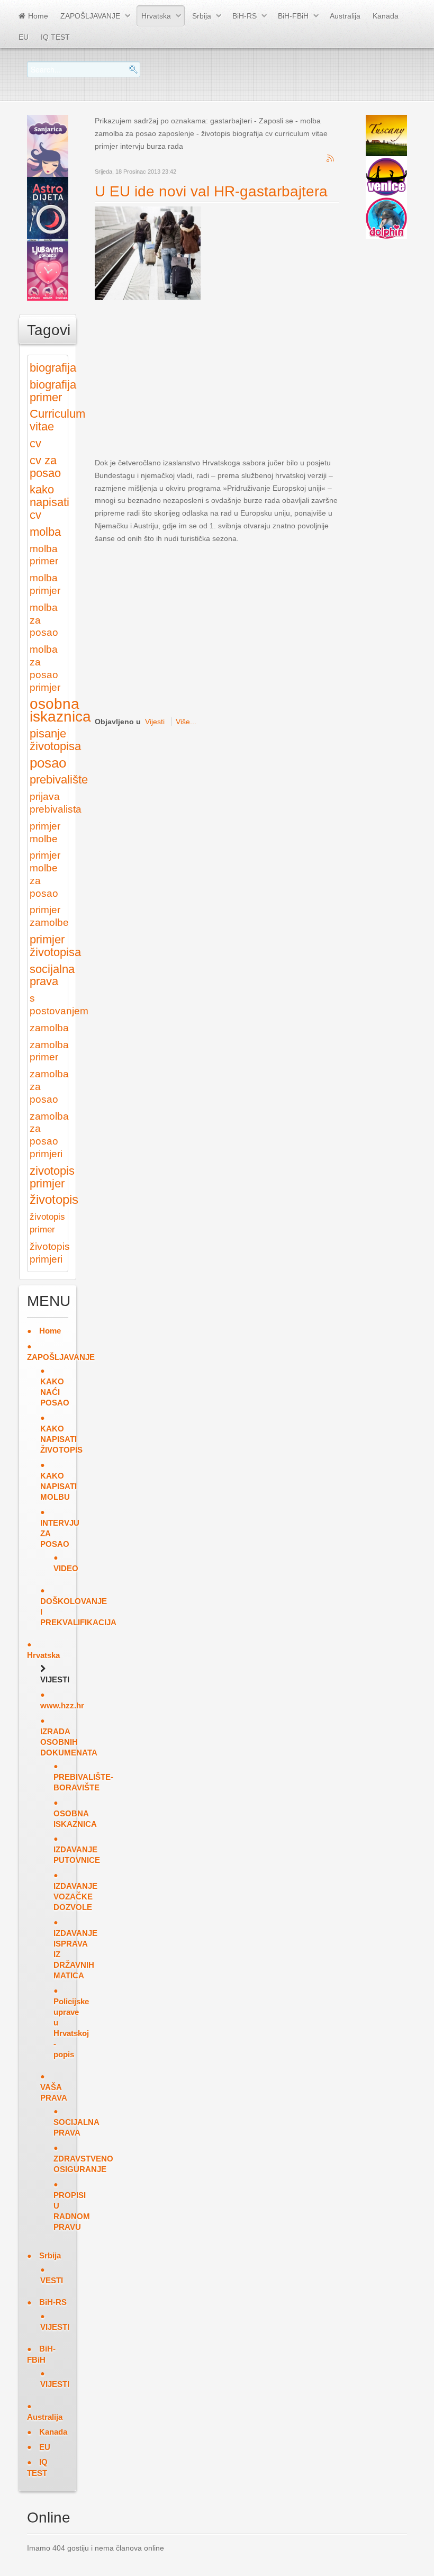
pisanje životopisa (55, 740)
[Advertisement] (264, 379)
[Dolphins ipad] (386, 218)
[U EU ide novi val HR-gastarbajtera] (148, 253)
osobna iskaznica (60, 710)
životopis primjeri (50, 1253)
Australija (345, 16)
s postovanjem (59, 1005)
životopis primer (47, 1223)
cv (35, 443)
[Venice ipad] (386, 176)
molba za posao (44, 620)
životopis (54, 1200)
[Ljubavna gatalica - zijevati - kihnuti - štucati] (48, 269)
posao (48, 763)
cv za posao (45, 467)
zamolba (49, 1028)
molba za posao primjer (45, 668)
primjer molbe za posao (45, 874)
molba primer (44, 555)
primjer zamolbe (49, 916)
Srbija (202, 16)
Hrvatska (156, 16)
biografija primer (53, 391)
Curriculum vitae (57, 420)
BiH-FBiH (293, 16)
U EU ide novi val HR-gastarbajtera (211, 191)
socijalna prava (52, 975)
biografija (53, 368)
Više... (186, 722)
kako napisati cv (49, 502)
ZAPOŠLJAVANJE (90, 16)
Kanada (386, 16)
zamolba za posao (49, 1087)
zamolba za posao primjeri (49, 1135)
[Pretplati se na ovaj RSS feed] (331, 159)
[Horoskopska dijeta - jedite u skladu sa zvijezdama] (48, 207)
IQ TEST (55, 37)
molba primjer (45, 584)
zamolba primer (49, 1051)
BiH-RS (245, 16)
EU (24, 37)
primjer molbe (45, 832)
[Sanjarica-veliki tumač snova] (48, 145)
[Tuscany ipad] (386, 135)
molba (45, 532)
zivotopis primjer (52, 1177)
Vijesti (155, 722)
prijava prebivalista (56, 803)
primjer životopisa (55, 946)
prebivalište (59, 780)
